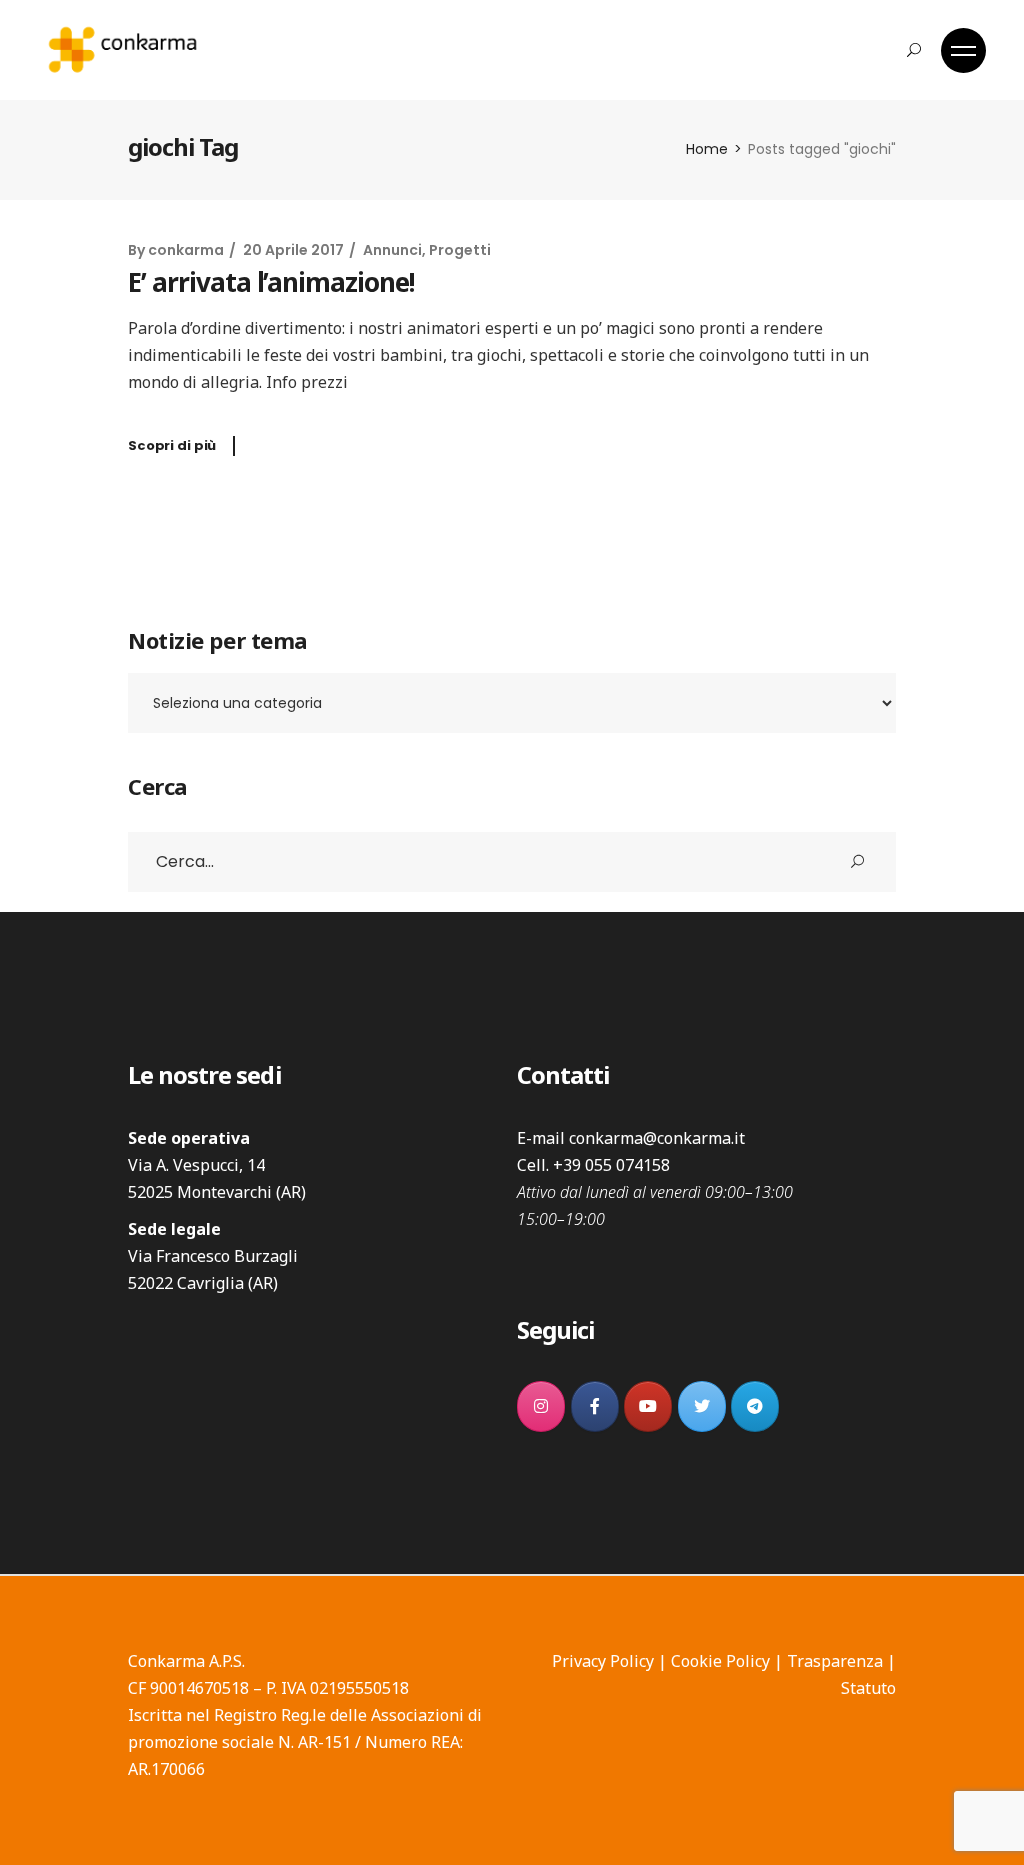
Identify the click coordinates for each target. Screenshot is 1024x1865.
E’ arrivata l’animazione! (271, 282)
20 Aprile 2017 (293, 250)
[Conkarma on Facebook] (595, 1406)
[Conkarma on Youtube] (648, 1406)
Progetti (460, 250)
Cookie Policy (720, 1661)
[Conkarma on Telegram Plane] (755, 1406)
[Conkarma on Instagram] (541, 1406)
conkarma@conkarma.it (657, 1138)
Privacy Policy (603, 1661)
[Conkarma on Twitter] (702, 1406)
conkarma (186, 250)
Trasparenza (835, 1661)
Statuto (868, 1688)
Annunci (392, 250)
